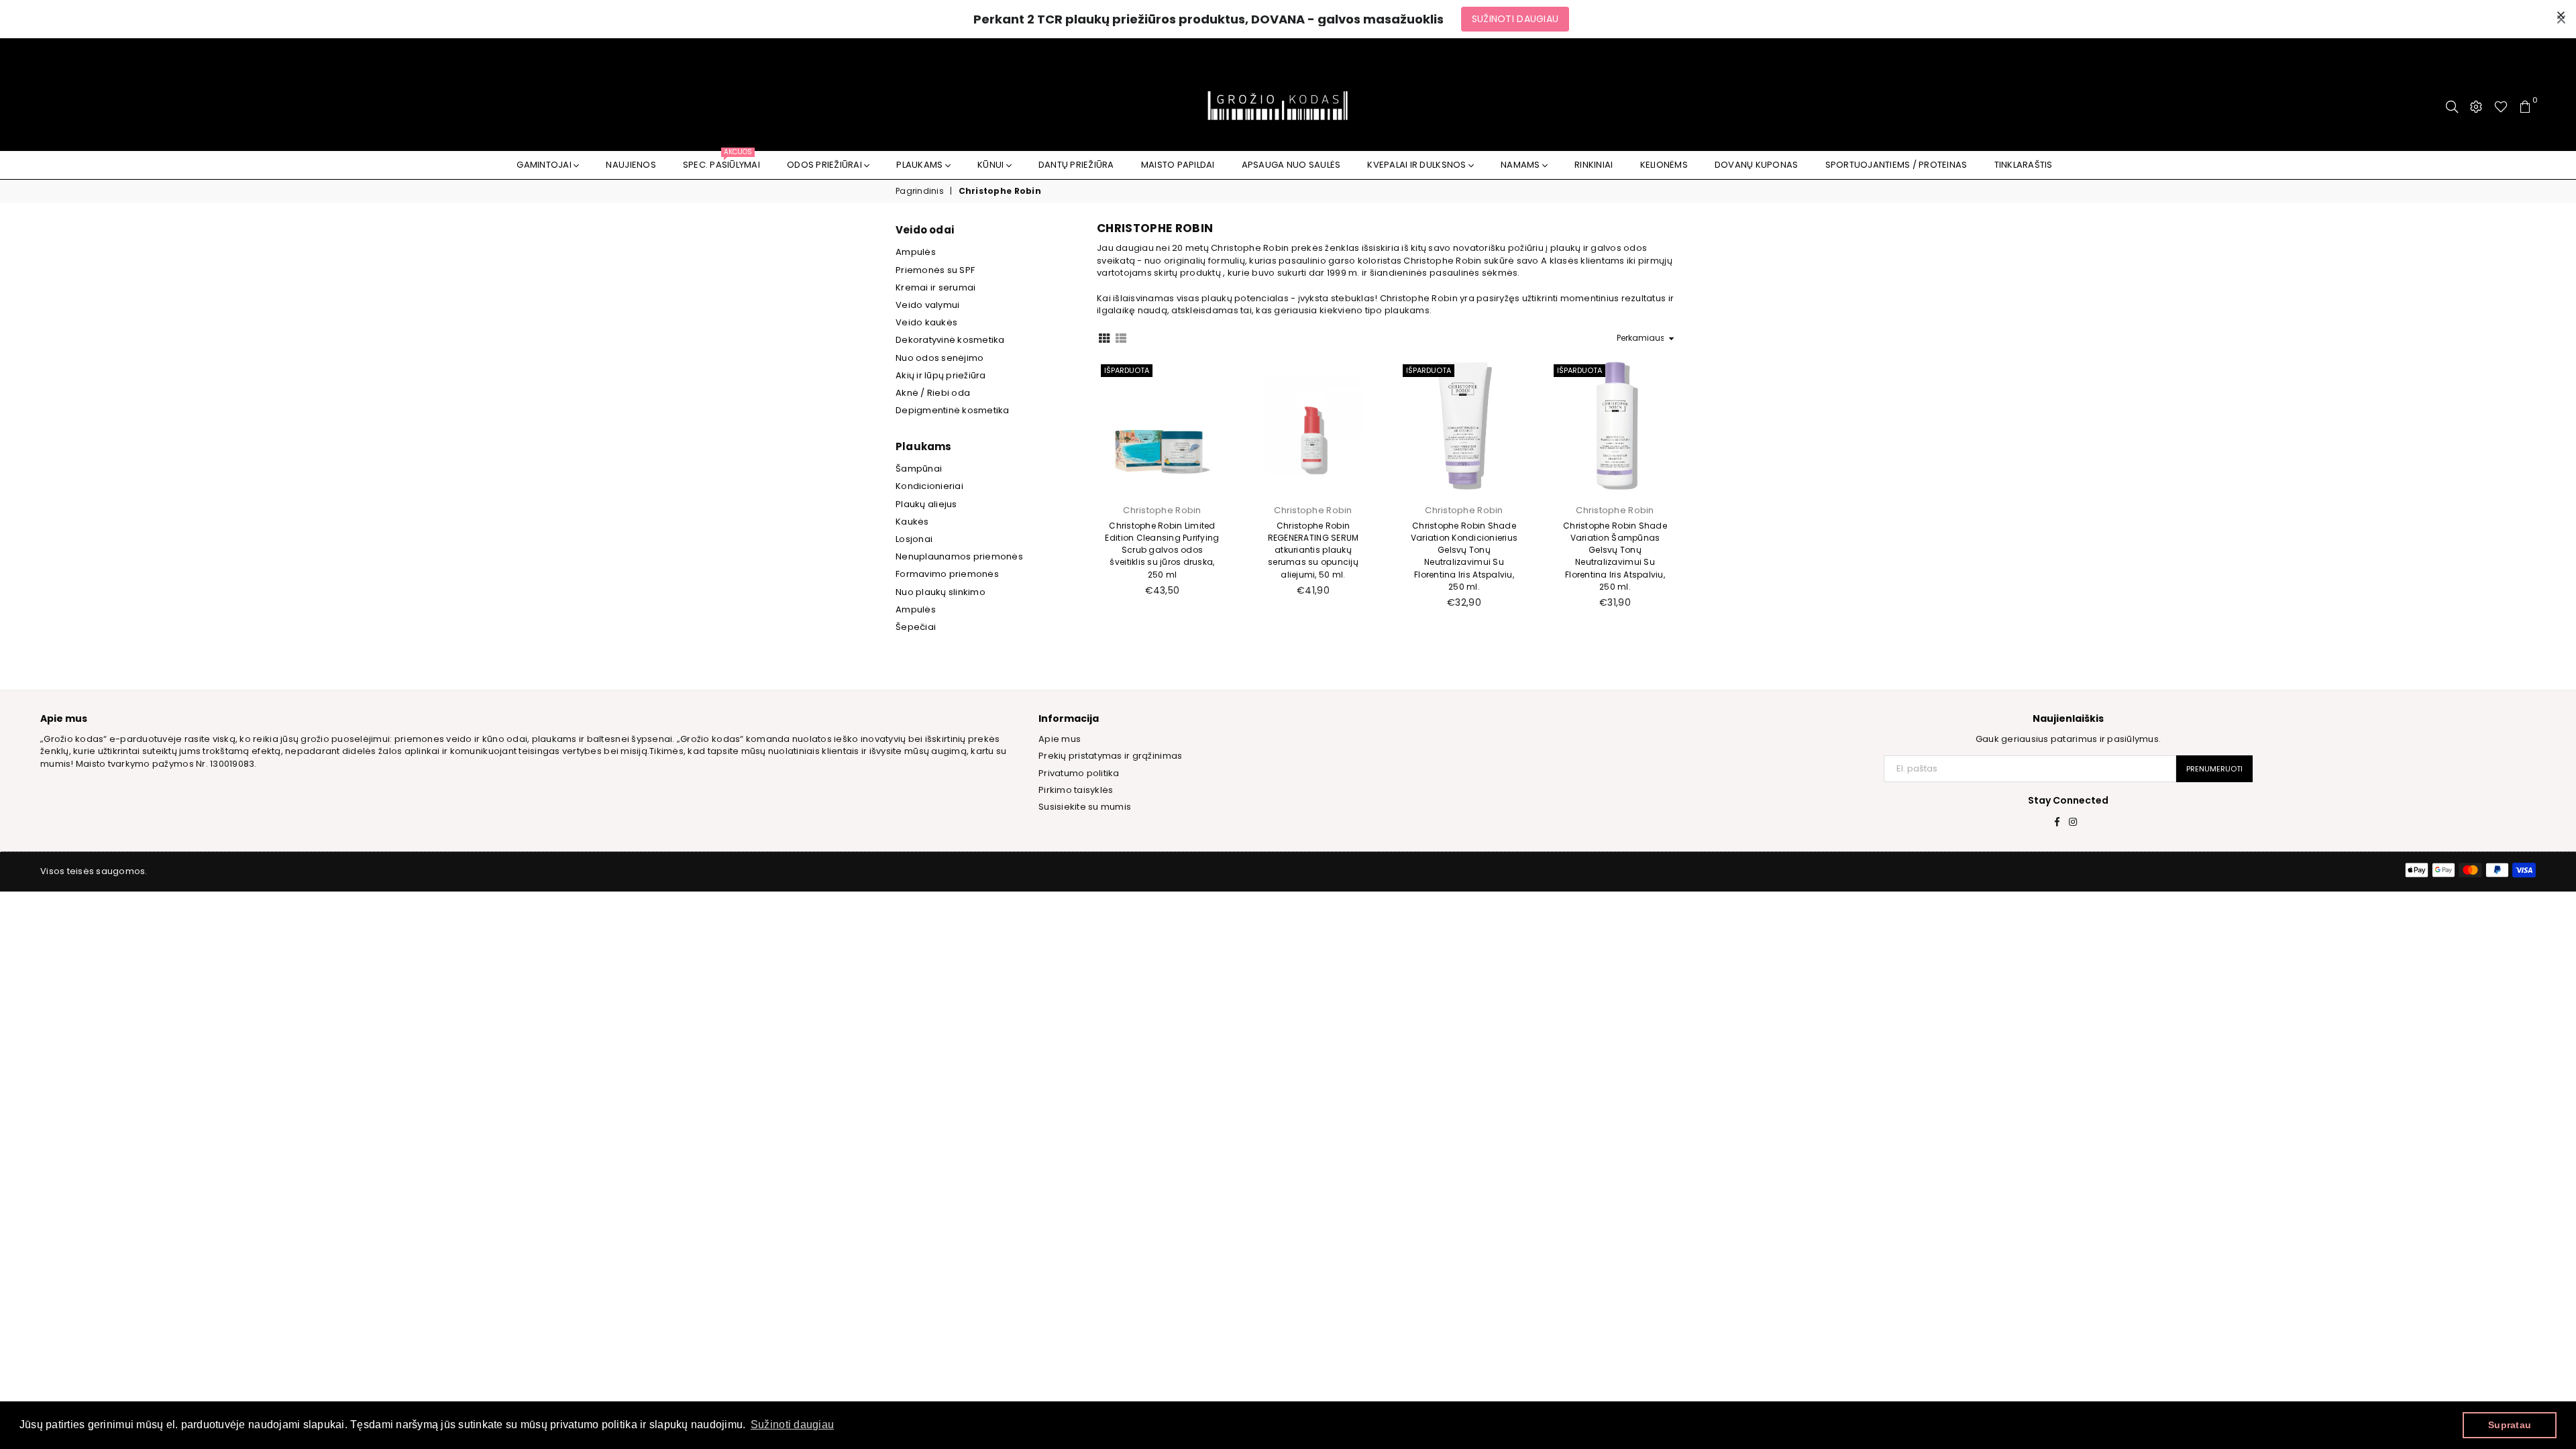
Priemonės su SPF (935, 270)
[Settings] (2476, 107)
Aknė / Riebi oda (933, 393)
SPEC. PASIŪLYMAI (721, 161)
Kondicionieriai (929, 486)
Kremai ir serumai (935, 287)
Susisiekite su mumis (1085, 807)
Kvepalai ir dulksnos (1417, 165)
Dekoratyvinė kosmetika (950, 340)
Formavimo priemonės (947, 574)
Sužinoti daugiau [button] (792, 1425)
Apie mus (1060, 739)
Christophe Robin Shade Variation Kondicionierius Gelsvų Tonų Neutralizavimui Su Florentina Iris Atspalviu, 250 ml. (1464, 556)
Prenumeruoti (2214, 769)
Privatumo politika (1079, 773)
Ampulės (916, 252)
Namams (1521, 165)
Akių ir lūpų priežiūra (941, 375)
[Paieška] (2452, 107)
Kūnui (992, 165)
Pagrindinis (920, 191)
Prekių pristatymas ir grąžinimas (1110, 756)
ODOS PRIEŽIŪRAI (825, 165)
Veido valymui (927, 305)
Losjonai (914, 539)
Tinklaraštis (2024, 165)
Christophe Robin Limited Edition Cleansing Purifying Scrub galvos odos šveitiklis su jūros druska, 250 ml (1162, 550)
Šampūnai (919, 469)
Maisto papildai (1178, 165)
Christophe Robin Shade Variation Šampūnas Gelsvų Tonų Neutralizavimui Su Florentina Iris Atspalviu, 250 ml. (1615, 556)
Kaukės (912, 522)
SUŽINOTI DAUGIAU (1515, 19)
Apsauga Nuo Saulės (1291, 165)
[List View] (1121, 337)
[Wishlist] (2501, 107)
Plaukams (920, 165)
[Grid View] (1104, 337)
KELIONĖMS (1664, 165)
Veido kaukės (926, 322)
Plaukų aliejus (926, 504)
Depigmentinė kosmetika (953, 410)
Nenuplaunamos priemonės (959, 556)
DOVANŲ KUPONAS (1757, 165)
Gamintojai (545, 165)
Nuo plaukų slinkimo (941, 592)
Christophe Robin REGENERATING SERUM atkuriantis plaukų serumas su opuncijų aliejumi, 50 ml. (1313, 550)
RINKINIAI (1594, 165)
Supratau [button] (2510, 1425)
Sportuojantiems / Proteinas (1896, 165)
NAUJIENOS (631, 165)
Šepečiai (916, 627)
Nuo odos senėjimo (940, 358)
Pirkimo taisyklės (1076, 790)
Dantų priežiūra (1076, 165)
